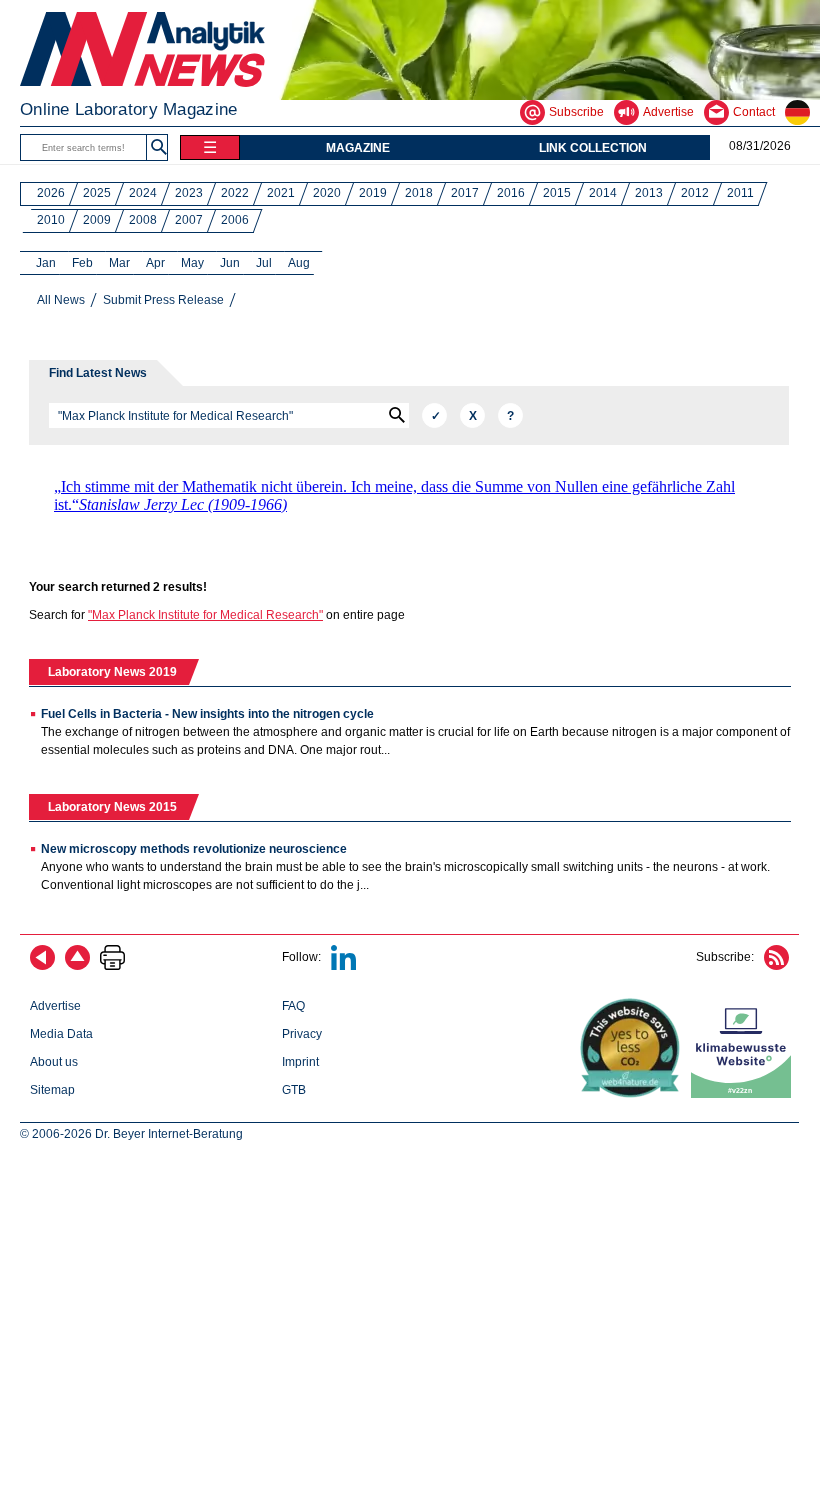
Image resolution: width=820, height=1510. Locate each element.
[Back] (42, 966)
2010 (51, 220)
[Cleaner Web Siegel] (745, 1094)
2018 (419, 193)
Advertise (55, 1006)
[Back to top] (77, 966)
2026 (51, 193)
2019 (373, 193)
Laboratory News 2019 (112, 672)
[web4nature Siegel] (634, 1094)
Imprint (300, 1062)
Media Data (61, 1034)
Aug (299, 263)
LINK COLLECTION (593, 148)
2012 (695, 193)
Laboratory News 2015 (112, 807)
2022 (235, 193)
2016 (511, 193)
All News (61, 300)
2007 (189, 220)
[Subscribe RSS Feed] (776, 966)
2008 (143, 220)
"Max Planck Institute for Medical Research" (205, 615)
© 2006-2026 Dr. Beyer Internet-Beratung (131, 1134)
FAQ (293, 1006)
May (192, 263)
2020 (327, 193)
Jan (46, 263)
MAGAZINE (358, 148)
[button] (159, 147)
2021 (281, 193)
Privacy (302, 1034)
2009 (97, 220)
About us (54, 1062)
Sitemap (52, 1090)
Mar (119, 263)
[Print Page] (112, 966)
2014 (603, 193)
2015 (557, 193)
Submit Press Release (163, 300)
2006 (235, 220)
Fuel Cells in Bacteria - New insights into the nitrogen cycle (207, 714)
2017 (465, 193)
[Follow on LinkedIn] (343, 966)
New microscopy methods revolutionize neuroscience (194, 849)
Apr (155, 263)
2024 (143, 193)
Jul (264, 263)
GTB (294, 1090)
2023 (189, 193)
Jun (230, 263)
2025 (97, 193)
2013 (649, 193)
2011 (740, 193)
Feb (82, 263)
